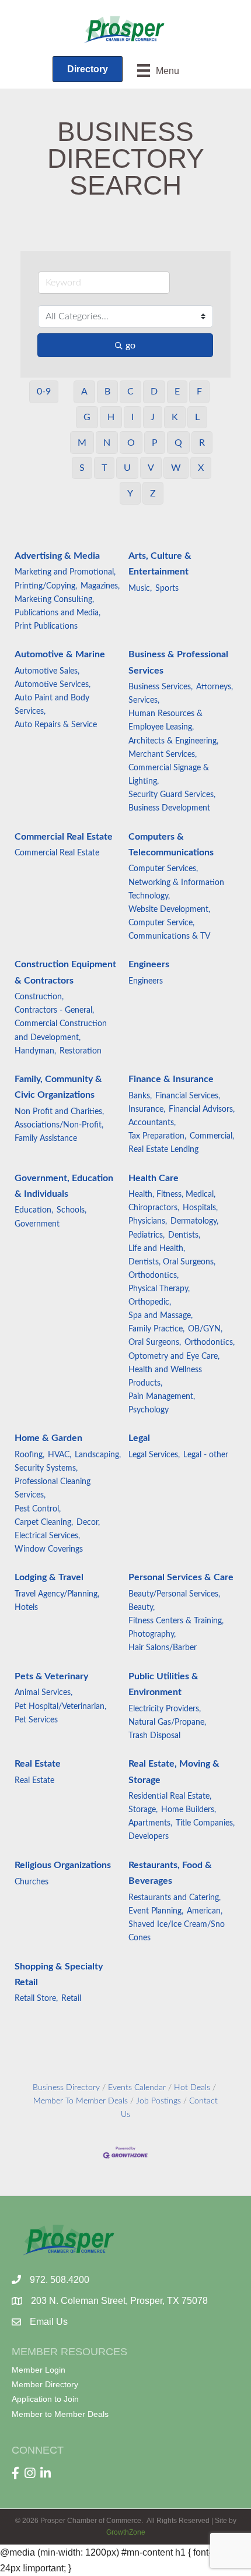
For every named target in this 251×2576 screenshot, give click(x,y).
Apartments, (150, 1823)
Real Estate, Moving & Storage (174, 1772)
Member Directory (45, 2384)
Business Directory (66, 2088)
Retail (71, 1999)
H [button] (111, 417)
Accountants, (152, 1123)
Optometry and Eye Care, (174, 1356)
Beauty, (142, 1608)
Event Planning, (156, 1911)
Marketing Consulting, (54, 600)
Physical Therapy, (159, 1289)
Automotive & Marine (60, 654)
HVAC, (60, 1455)
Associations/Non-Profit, (59, 1125)
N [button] (107, 443)
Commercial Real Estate (64, 837)
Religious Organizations (63, 1865)
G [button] (87, 417)
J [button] (153, 417)
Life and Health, (157, 1249)
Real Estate (38, 1764)
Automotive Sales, (47, 671)
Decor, (88, 1523)
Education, (34, 1210)
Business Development (169, 808)
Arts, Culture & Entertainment (160, 564)
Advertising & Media (57, 556)
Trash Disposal (154, 1736)
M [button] (82, 443)
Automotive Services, (53, 685)
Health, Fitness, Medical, (172, 1194)
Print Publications (46, 626)
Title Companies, (205, 1823)
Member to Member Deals (60, 2414)
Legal (139, 1438)
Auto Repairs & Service (56, 725)
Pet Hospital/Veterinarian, (60, 1707)
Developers (149, 1837)
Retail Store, (36, 1999)
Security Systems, (46, 1468)
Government (37, 1224)
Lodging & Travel (49, 1577)
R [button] (202, 443)
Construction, (39, 997)
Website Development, (169, 910)
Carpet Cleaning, (44, 1523)
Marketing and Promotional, (65, 572)
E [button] (177, 392)
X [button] (201, 468)
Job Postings (158, 2101)
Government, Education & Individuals (64, 1186)
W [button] (176, 468)
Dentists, (184, 1235)
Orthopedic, (150, 1302)
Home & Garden (48, 1438)
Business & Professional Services (178, 662)
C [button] (130, 392)
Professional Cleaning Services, (53, 1488)
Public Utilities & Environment (163, 1684)
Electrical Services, (47, 1536)
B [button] (107, 392)
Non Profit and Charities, (59, 1112)
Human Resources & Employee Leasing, (165, 720)
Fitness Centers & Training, (176, 1621)
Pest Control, (38, 1509)
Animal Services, (43, 1693)
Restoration (81, 1051)
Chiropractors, (154, 1208)
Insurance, (147, 1109)
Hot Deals (192, 2088)
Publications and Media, (57, 613)
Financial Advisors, (202, 1109)
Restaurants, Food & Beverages (170, 1873)
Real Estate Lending (163, 1150)
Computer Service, (161, 923)
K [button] (175, 417)
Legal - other (206, 1455)
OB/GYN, (205, 1329)
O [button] (131, 443)
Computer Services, (163, 869)
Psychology (149, 1410)
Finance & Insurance (171, 1079)
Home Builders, (189, 1810)
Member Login (39, 2370)
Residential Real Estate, (170, 1796)
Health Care (154, 1178)
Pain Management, (162, 1397)
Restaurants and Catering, (175, 1898)
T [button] (104, 468)
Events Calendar (137, 2088)
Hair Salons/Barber (163, 1648)
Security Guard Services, (172, 795)
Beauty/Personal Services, (174, 1594)
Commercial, (212, 1136)
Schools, (72, 1210)
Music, (140, 589)
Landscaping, (98, 1455)
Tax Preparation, (157, 1136)
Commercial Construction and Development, (61, 1030)
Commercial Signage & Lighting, (169, 775)
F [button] (199, 392)
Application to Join (45, 2399)
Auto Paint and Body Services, (52, 705)
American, (205, 1911)
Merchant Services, (163, 755)
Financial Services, (188, 1096)
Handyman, (35, 1051)
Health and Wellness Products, (165, 1377)
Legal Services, (154, 1455)
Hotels (26, 1608)
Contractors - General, (54, 1010)
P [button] (155, 443)
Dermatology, (194, 1221)
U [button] (127, 468)
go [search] (130, 346)
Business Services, (161, 687)
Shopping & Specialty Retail (59, 1974)
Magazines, (100, 586)
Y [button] (130, 494)
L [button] (197, 417)
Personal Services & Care (181, 1577)
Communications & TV (169, 936)
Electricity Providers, (165, 1709)
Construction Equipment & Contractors (65, 972)
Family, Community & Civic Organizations (58, 1087)
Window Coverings (49, 1549)
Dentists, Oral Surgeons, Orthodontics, (172, 1269)
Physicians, (148, 1221)
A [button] (84, 392)
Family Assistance (46, 1139)
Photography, (152, 1634)
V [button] (151, 468)
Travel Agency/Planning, (57, 1594)
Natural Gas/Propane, (167, 1722)
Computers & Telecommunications (171, 845)
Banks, (140, 1096)
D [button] (154, 392)
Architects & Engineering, (173, 741)
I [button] (133, 417)
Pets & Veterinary (51, 1676)
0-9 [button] (44, 392)
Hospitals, (200, 1208)
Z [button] (153, 494)
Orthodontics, (210, 1342)
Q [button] (178, 443)
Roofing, (29, 1455)
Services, (144, 700)
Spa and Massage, (161, 1316)
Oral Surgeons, (155, 1342)
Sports (167, 589)
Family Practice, (156, 1329)
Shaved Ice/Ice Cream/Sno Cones (177, 1931)
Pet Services (36, 1720)
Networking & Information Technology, (176, 889)
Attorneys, (215, 687)
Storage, (143, 1810)
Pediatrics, (147, 1235)
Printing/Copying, (46, 586)
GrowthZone (126, 2532)
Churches (32, 1882)
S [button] (82, 468)
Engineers (149, 964)
